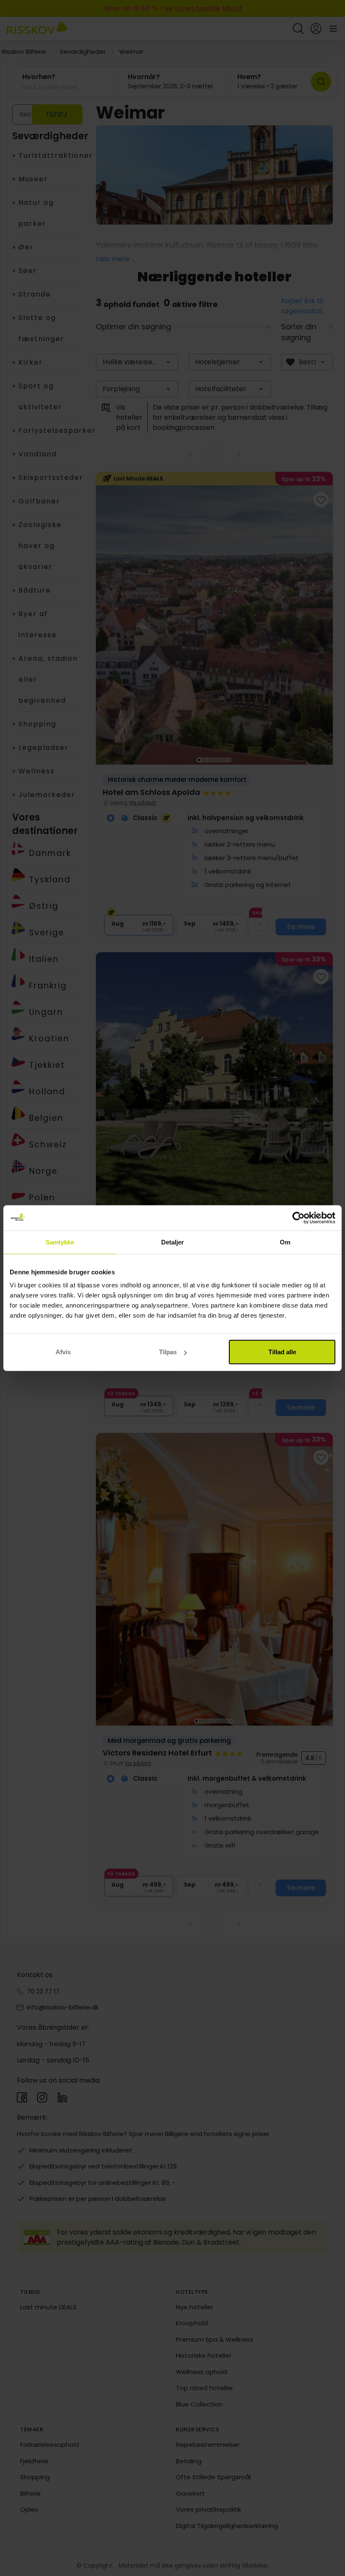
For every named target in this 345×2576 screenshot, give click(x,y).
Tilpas (168, 1352)
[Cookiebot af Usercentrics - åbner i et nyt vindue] (299, 1218)
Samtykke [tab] (60, 1242)
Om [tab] (285, 1242)
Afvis (63, 1352)
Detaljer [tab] (173, 1242)
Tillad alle (282, 1352)
